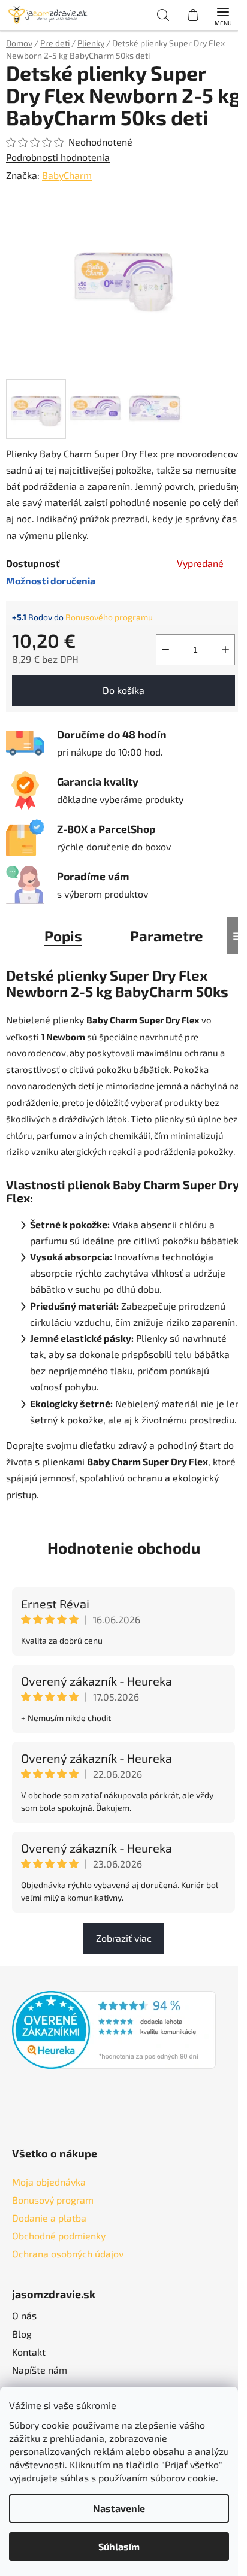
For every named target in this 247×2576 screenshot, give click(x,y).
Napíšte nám (40, 2370)
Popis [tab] (63, 936)
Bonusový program (53, 2200)
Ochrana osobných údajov (68, 2254)
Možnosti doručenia (51, 581)
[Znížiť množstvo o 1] (165, 650)
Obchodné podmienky (59, 2236)
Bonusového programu (109, 617)
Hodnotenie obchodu (124, 1548)
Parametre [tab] (167, 936)
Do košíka (123, 690)
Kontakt (29, 2352)
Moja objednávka (49, 2182)
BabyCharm (67, 175)
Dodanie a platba (49, 2218)
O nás (24, 2315)
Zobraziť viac (124, 1938)
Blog (22, 2334)
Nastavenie (119, 2508)
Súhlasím (119, 2546)
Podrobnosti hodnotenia (58, 157)
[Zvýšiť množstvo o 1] (225, 650)
